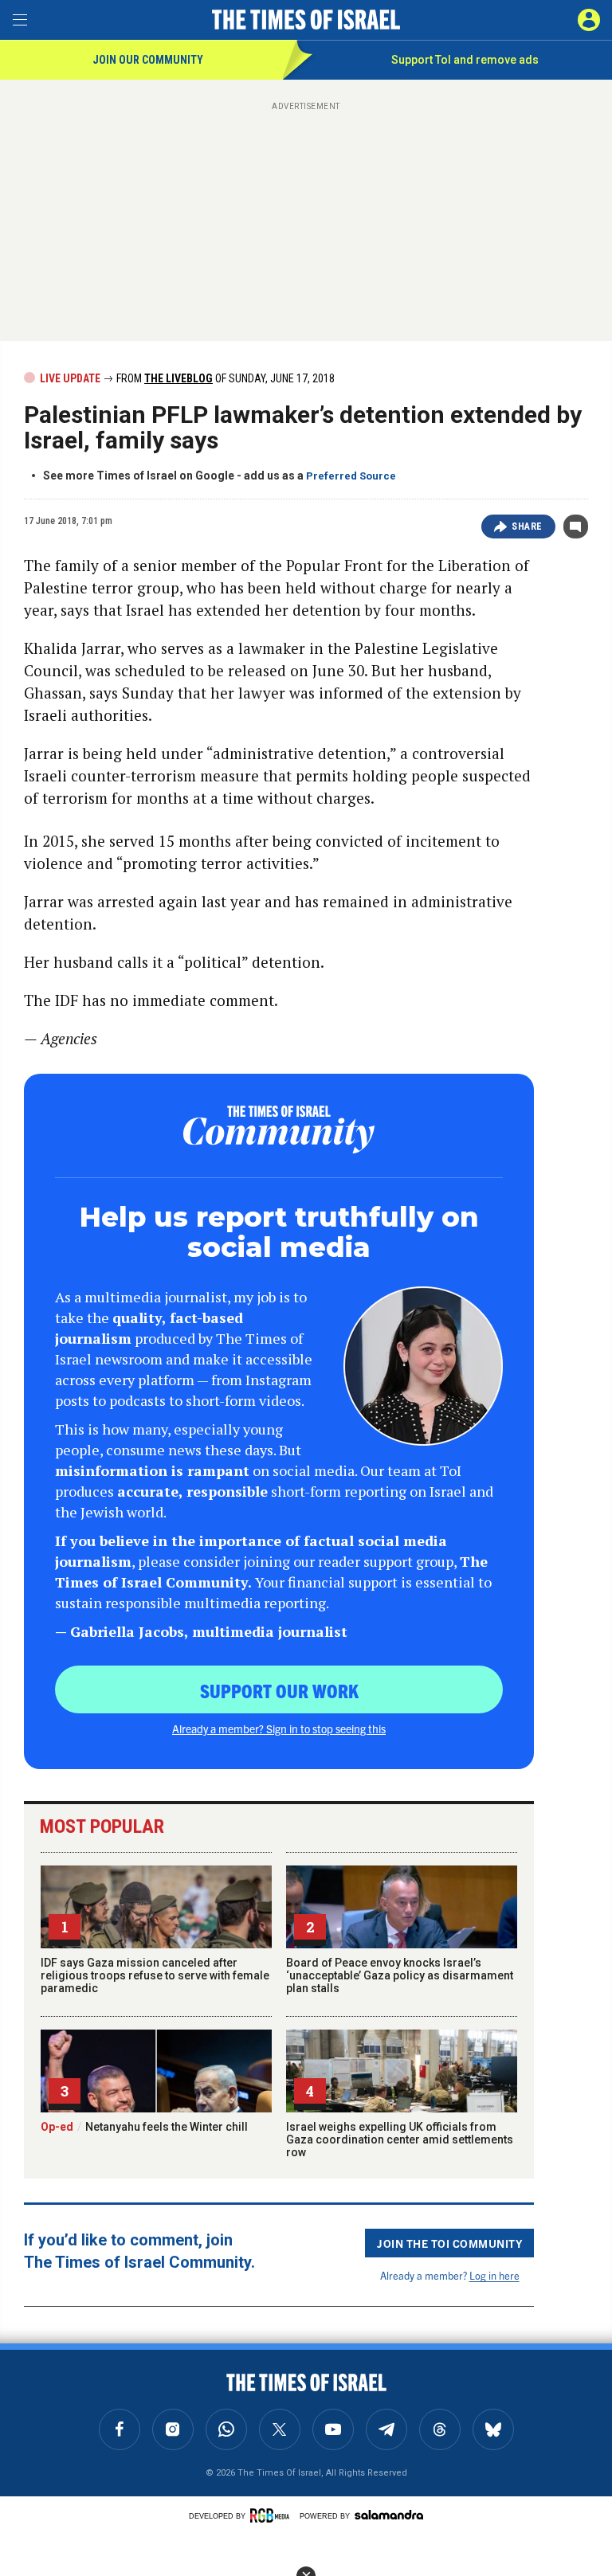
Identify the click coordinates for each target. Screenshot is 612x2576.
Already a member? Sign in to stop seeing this (279, 1728)
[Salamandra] (389, 2515)
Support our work (279, 1690)
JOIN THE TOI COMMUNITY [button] (449, 2243)
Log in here (494, 2275)
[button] (589, 20)
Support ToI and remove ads (465, 60)
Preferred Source (351, 476)
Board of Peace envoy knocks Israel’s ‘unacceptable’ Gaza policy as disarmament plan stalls (400, 1975)
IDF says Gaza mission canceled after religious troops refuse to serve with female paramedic (155, 1975)
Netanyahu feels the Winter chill (144, 2127)
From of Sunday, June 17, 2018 (224, 378)
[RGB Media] (273, 2515)
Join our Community (148, 60)
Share (527, 527)
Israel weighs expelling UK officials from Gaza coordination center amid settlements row (400, 2139)
